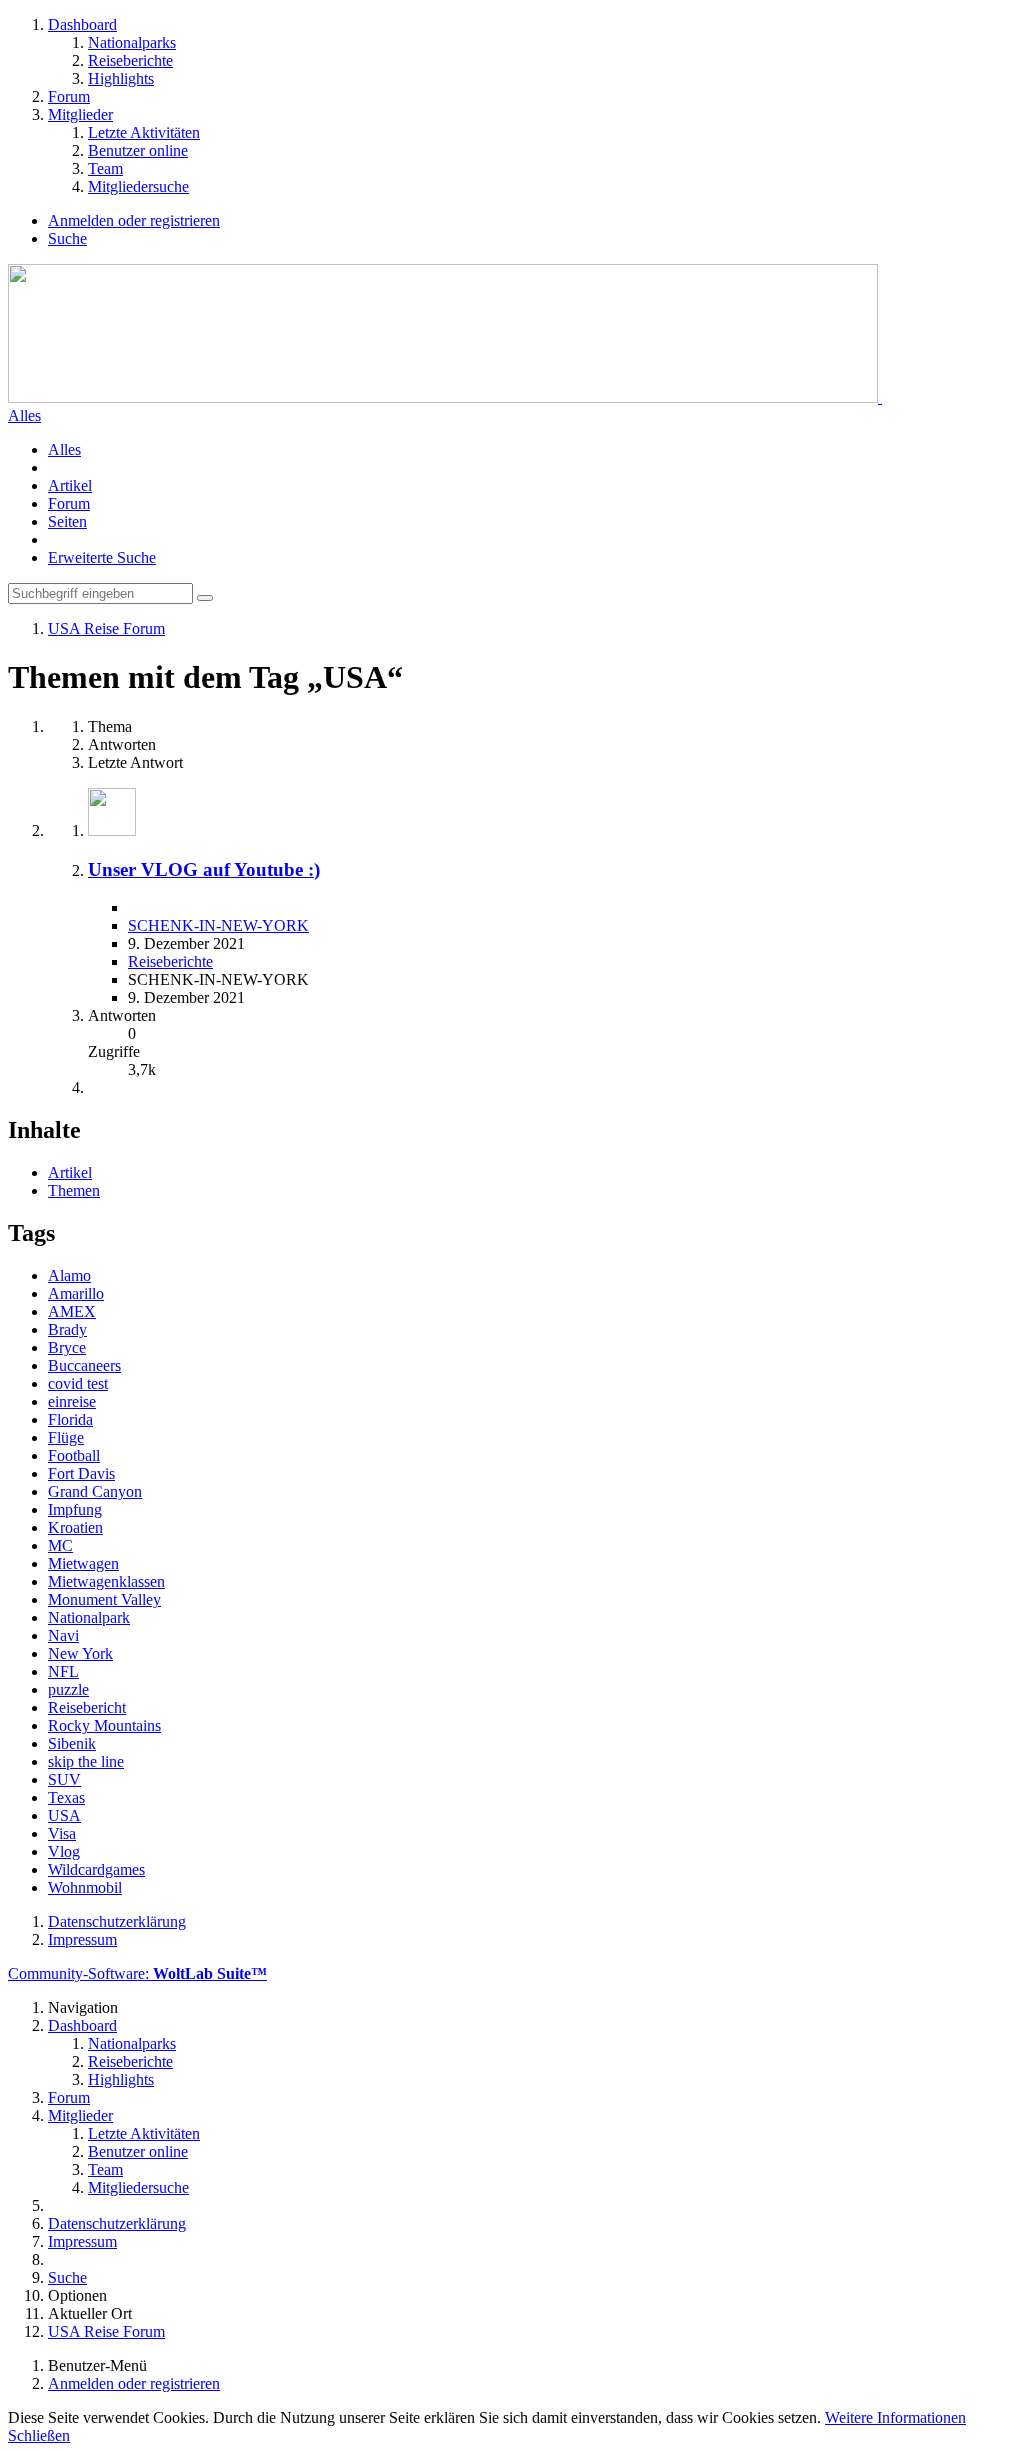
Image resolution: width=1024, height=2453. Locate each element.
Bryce (67, 1347)
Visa (62, 1833)
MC (60, 1545)
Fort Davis (81, 1473)
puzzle (68, 1689)
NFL (63, 1671)
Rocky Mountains (104, 1725)
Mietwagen (83, 1563)
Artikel (70, 485)
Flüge (66, 1437)
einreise (72, 1401)
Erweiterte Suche (102, 557)
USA (64, 1815)
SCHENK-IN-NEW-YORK (218, 925)
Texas (66, 1797)
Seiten (67, 521)
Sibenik (72, 1743)
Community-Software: (137, 1973)
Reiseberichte (170, 961)
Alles (64, 449)
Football (74, 1455)
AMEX (72, 1311)
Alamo (69, 1275)
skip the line (86, 1761)
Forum (69, 503)
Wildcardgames (96, 1869)
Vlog (64, 1851)
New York (80, 1653)
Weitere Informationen (895, 2417)
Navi (63, 1635)
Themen (74, 1190)
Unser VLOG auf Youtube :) (204, 869)
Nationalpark (89, 1617)
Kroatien (75, 1527)
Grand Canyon (95, 1491)
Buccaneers (84, 1365)
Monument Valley (104, 1599)
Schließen (39, 2435)
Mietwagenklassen (106, 1581)
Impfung (75, 1509)
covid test (78, 1383)
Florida (70, 1419)
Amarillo (76, 1293)
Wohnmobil (85, 1887)
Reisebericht (87, 1707)
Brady (67, 1329)
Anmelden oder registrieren (134, 220)
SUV (64, 1779)
